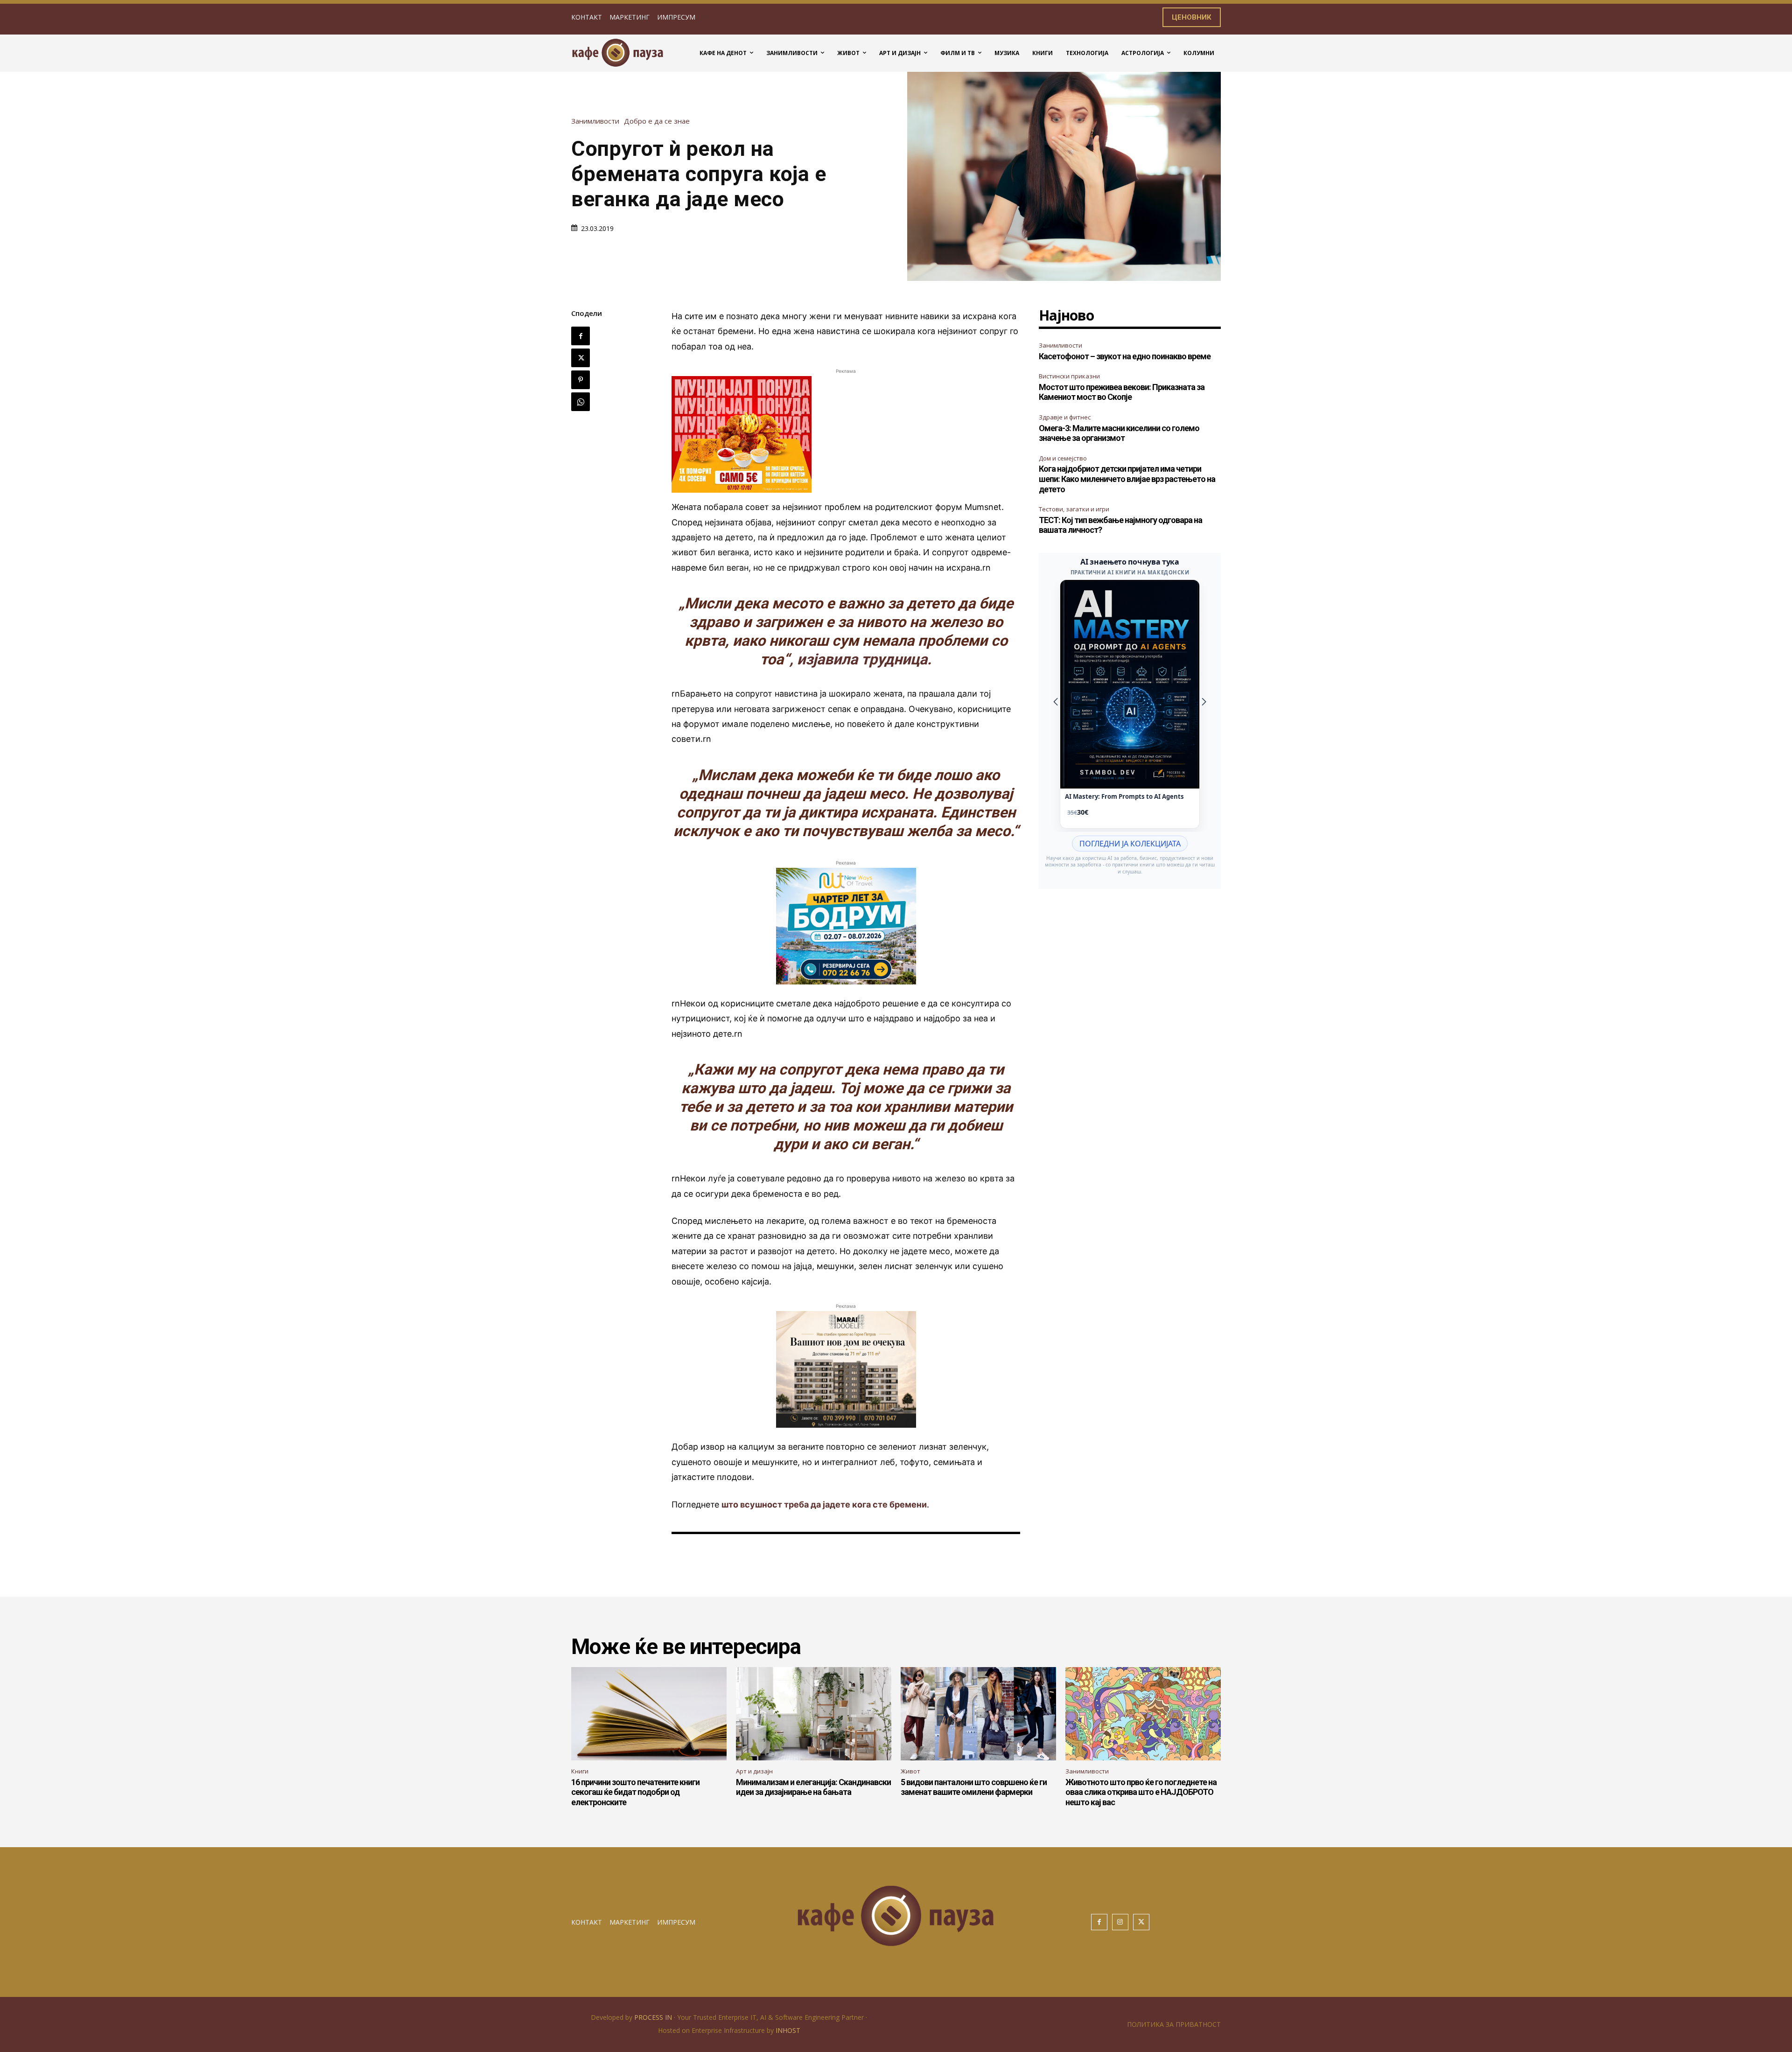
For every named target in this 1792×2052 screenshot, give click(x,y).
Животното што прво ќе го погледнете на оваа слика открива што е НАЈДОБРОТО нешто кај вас (1141, 1792)
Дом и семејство (1063, 458)
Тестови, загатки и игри (1074, 509)
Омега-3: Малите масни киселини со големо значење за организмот (1119, 433)
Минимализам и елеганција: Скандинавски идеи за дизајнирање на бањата (813, 1787)
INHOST (788, 2030)
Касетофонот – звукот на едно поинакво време (1125, 356)
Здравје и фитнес (1065, 417)
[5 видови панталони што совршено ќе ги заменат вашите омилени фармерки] (978, 1714)
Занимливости (595, 121)
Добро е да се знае (657, 121)
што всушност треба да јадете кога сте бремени (824, 1504)
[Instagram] (1120, 1922)
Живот (910, 1771)
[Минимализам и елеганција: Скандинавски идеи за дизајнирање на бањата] (814, 1714)
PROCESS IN (654, 2017)
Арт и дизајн (754, 1771)
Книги (580, 1771)
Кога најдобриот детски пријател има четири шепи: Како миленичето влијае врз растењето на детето (1127, 479)
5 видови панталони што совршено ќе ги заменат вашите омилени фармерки (974, 1787)
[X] (581, 358)
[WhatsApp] (581, 402)
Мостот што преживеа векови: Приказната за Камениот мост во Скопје (1122, 392)
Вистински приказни (1069, 376)
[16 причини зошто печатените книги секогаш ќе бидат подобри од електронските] (649, 1714)
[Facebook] (581, 336)
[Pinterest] (581, 380)
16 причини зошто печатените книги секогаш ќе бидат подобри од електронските (635, 1792)
